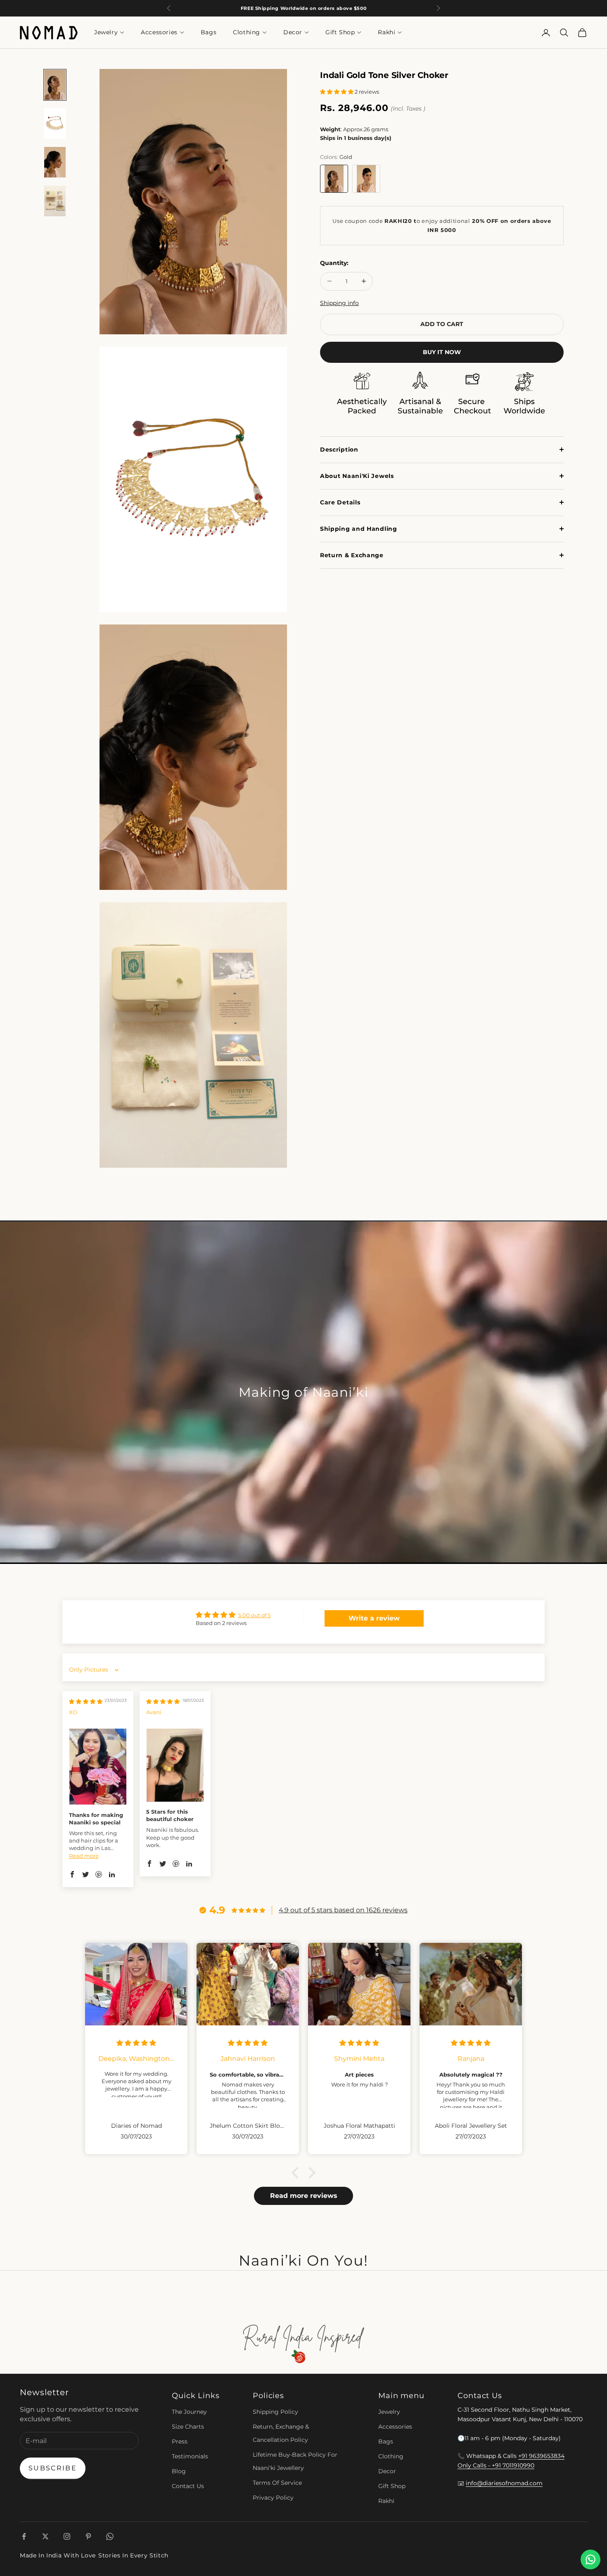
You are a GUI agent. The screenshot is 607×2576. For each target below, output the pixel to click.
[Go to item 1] (55, 85)
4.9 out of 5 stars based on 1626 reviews (343, 1910)
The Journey (189, 2412)
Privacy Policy (273, 2498)
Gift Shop (340, 33)
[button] (337, 92)
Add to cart (442, 324)
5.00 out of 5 (254, 1615)
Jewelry (106, 33)
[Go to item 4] (55, 201)
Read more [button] (84, 1856)
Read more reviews (304, 2196)
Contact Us (188, 2486)
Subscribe (53, 2468)
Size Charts (188, 2427)
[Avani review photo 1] (175, 1765)
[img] (86, 1701)
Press (180, 2441)
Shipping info (339, 303)
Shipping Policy (275, 2412)
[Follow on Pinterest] (88, 2536)
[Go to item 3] (55, 162)
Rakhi (386, 33)
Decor (293, 33)
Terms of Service (277, 2483)
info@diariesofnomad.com (504, 2483)
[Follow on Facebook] (24, 2536)
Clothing (247, 33)
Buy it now (442, 352)
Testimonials (190, 2456)
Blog (179, 2471)
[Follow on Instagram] (67, 2536)
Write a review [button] (374, 1618)
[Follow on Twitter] (45, 2536)
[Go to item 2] (55, 123)
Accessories (159, 33)
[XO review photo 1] (98, 1767)
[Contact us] (590, 2559)
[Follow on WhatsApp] (110, 2536)
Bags (209, 33)
